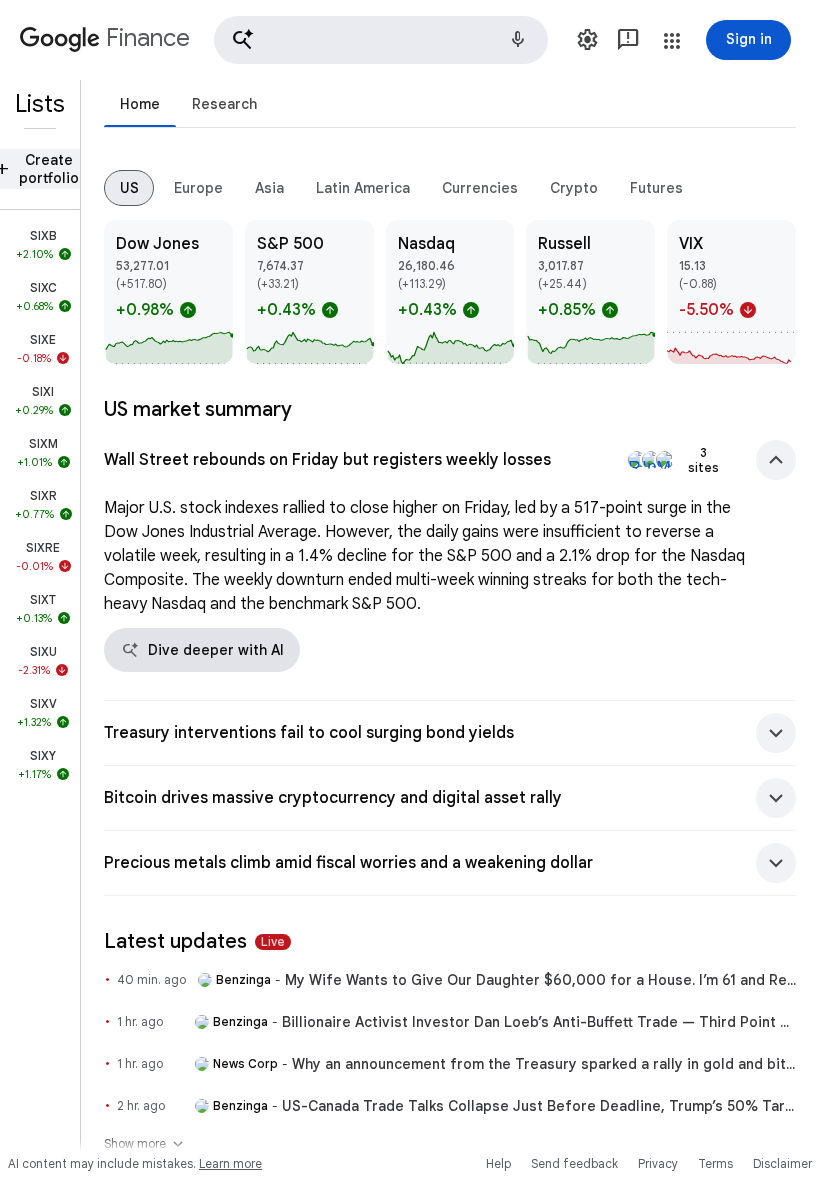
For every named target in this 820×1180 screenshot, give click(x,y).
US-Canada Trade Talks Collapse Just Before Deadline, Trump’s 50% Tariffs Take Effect (539, 1106)
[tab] (140, 103)
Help (498, 1163)
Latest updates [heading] (194, 941)
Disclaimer (782, 1163)
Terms (715, 1163)
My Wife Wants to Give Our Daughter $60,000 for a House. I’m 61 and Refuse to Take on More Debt (540, 980)
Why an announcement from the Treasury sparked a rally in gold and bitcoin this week (544, 1064)
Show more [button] (145, 1144)
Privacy (658, 1163)
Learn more (230, 1163)
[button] (381, 40)
